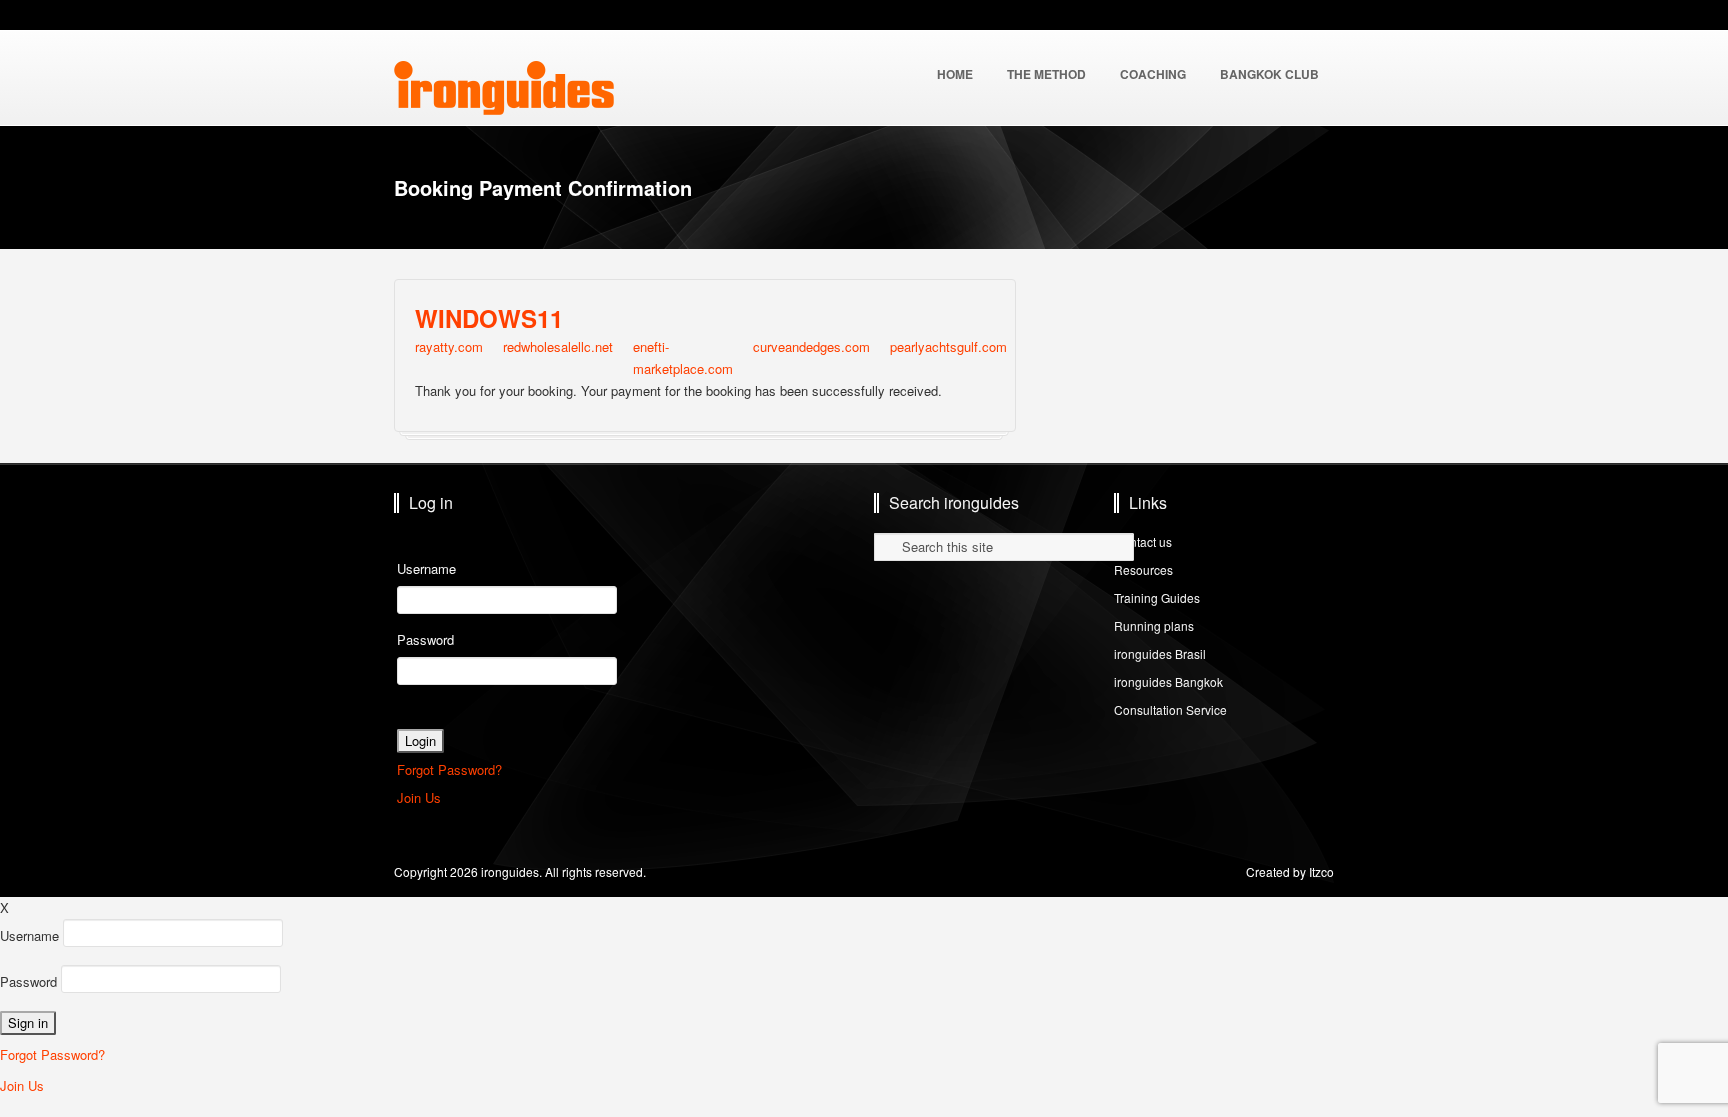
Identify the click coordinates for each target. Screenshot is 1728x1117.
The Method (1046, 74)
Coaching (1153, 74)
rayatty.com (449, 346)
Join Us (419, 797)
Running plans (1154, 625)
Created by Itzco (1290, 871)
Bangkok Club (1269, 74)
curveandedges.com (811, 346)
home (955, 74)
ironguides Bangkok (1168, 681)
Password (425, 639)
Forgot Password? (449, 769)
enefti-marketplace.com (683, 357)
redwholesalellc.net (558, 346)
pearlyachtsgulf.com (948, 346)
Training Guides (1157, 597)
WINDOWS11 (489, 318)
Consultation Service (1170, 709)
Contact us (1143, 541)
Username (426, 568)
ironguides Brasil (1160, 653)
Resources (1143, 569)
